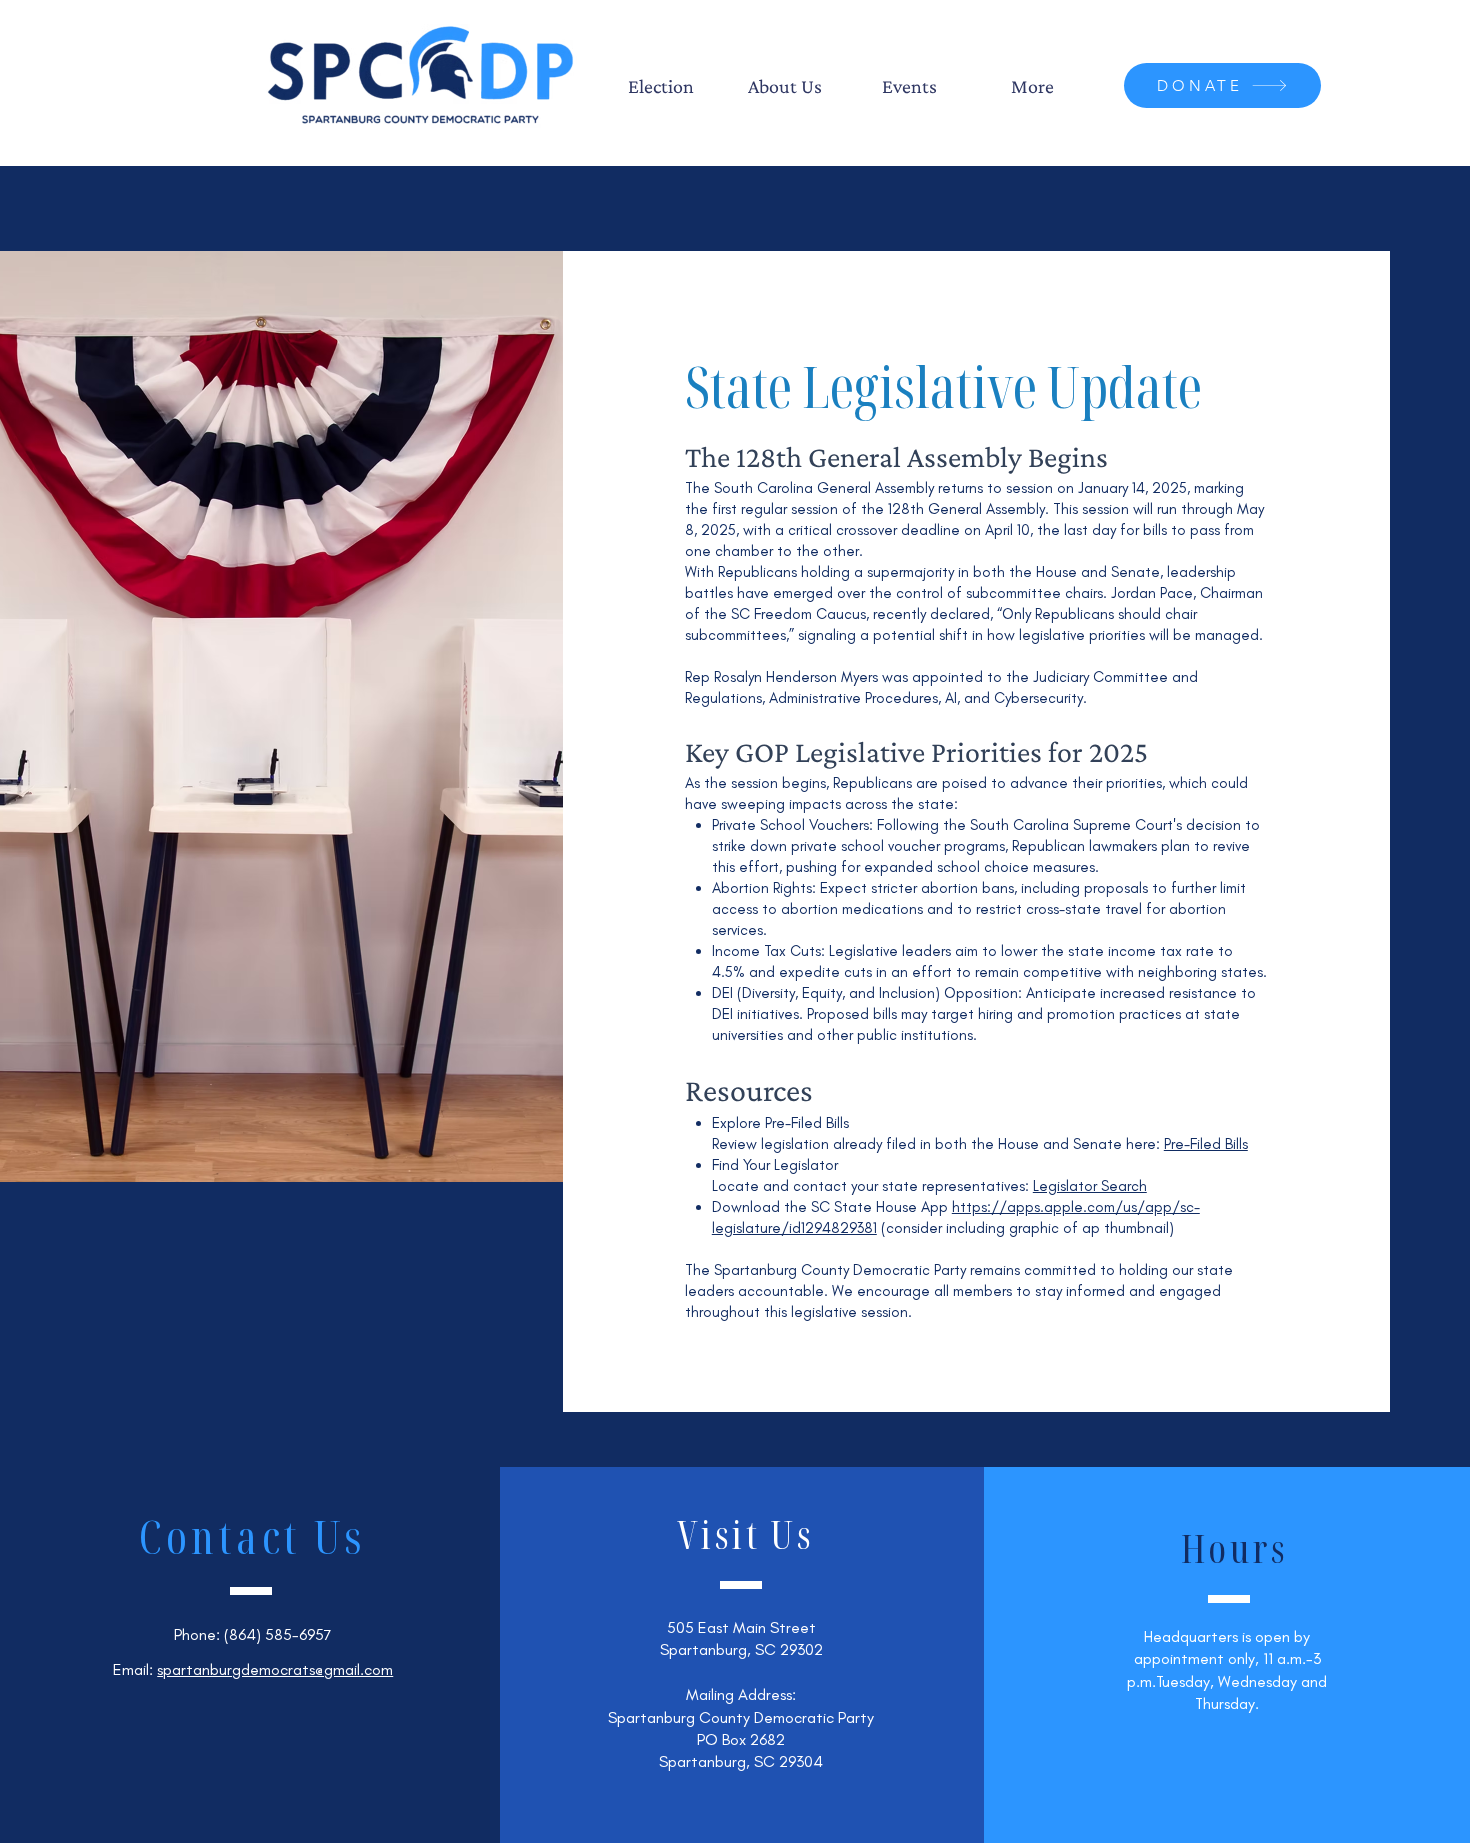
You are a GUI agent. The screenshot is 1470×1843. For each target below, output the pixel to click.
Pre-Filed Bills (1206, 1144)
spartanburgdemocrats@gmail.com (275, 1669)
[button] (661, 86)
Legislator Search (1090, 1186)
